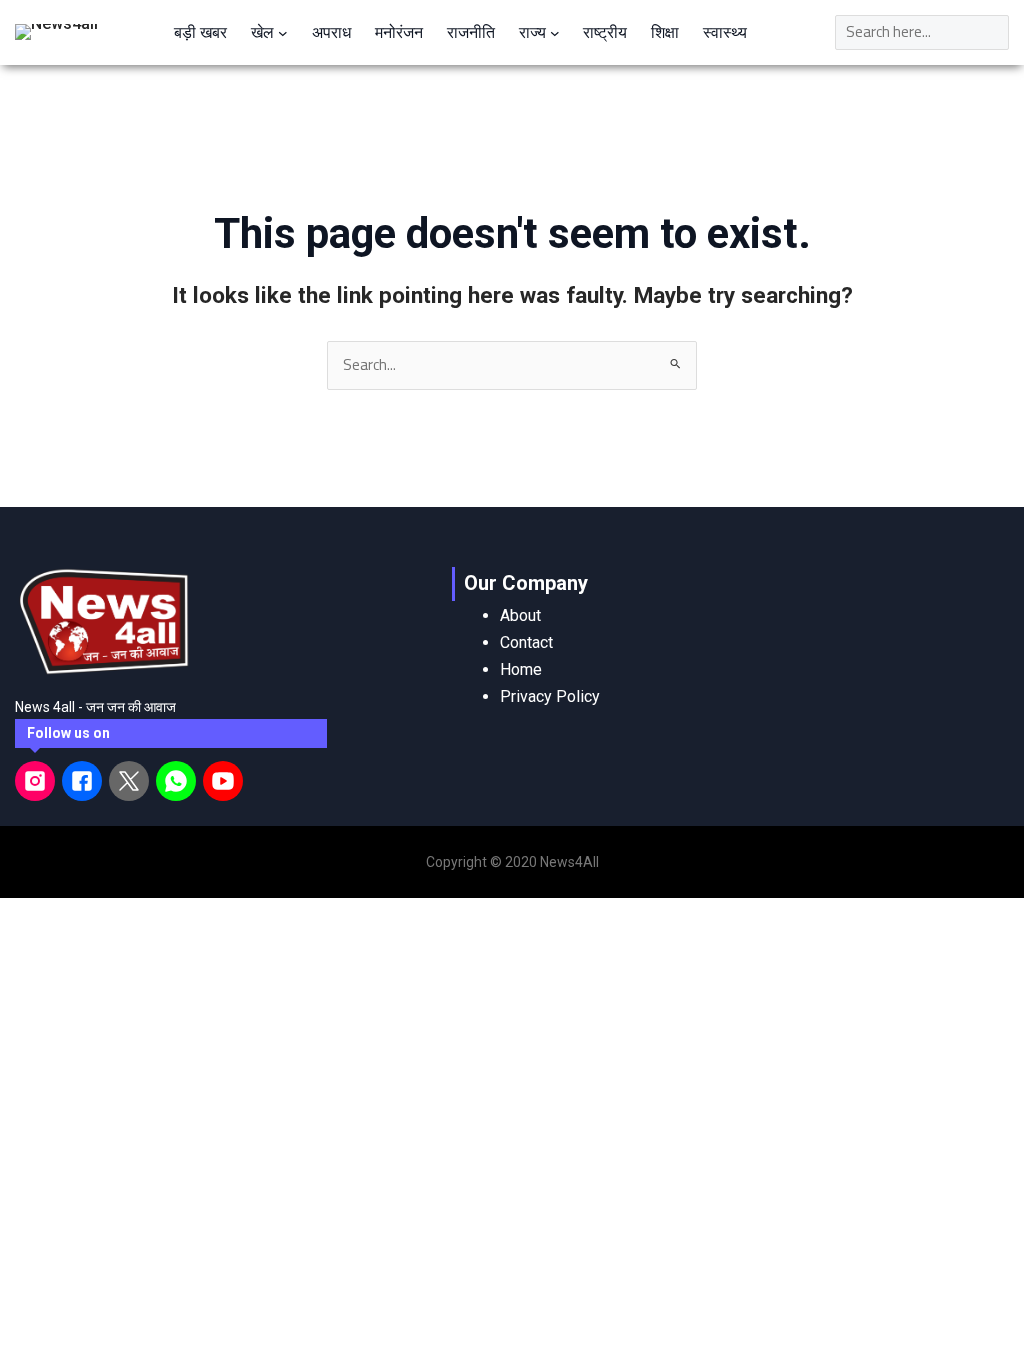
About (520, 615)
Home (521, 669)
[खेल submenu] (283, 32)
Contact (526, 642)
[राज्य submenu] (555, 32)
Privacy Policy (550, 696)
